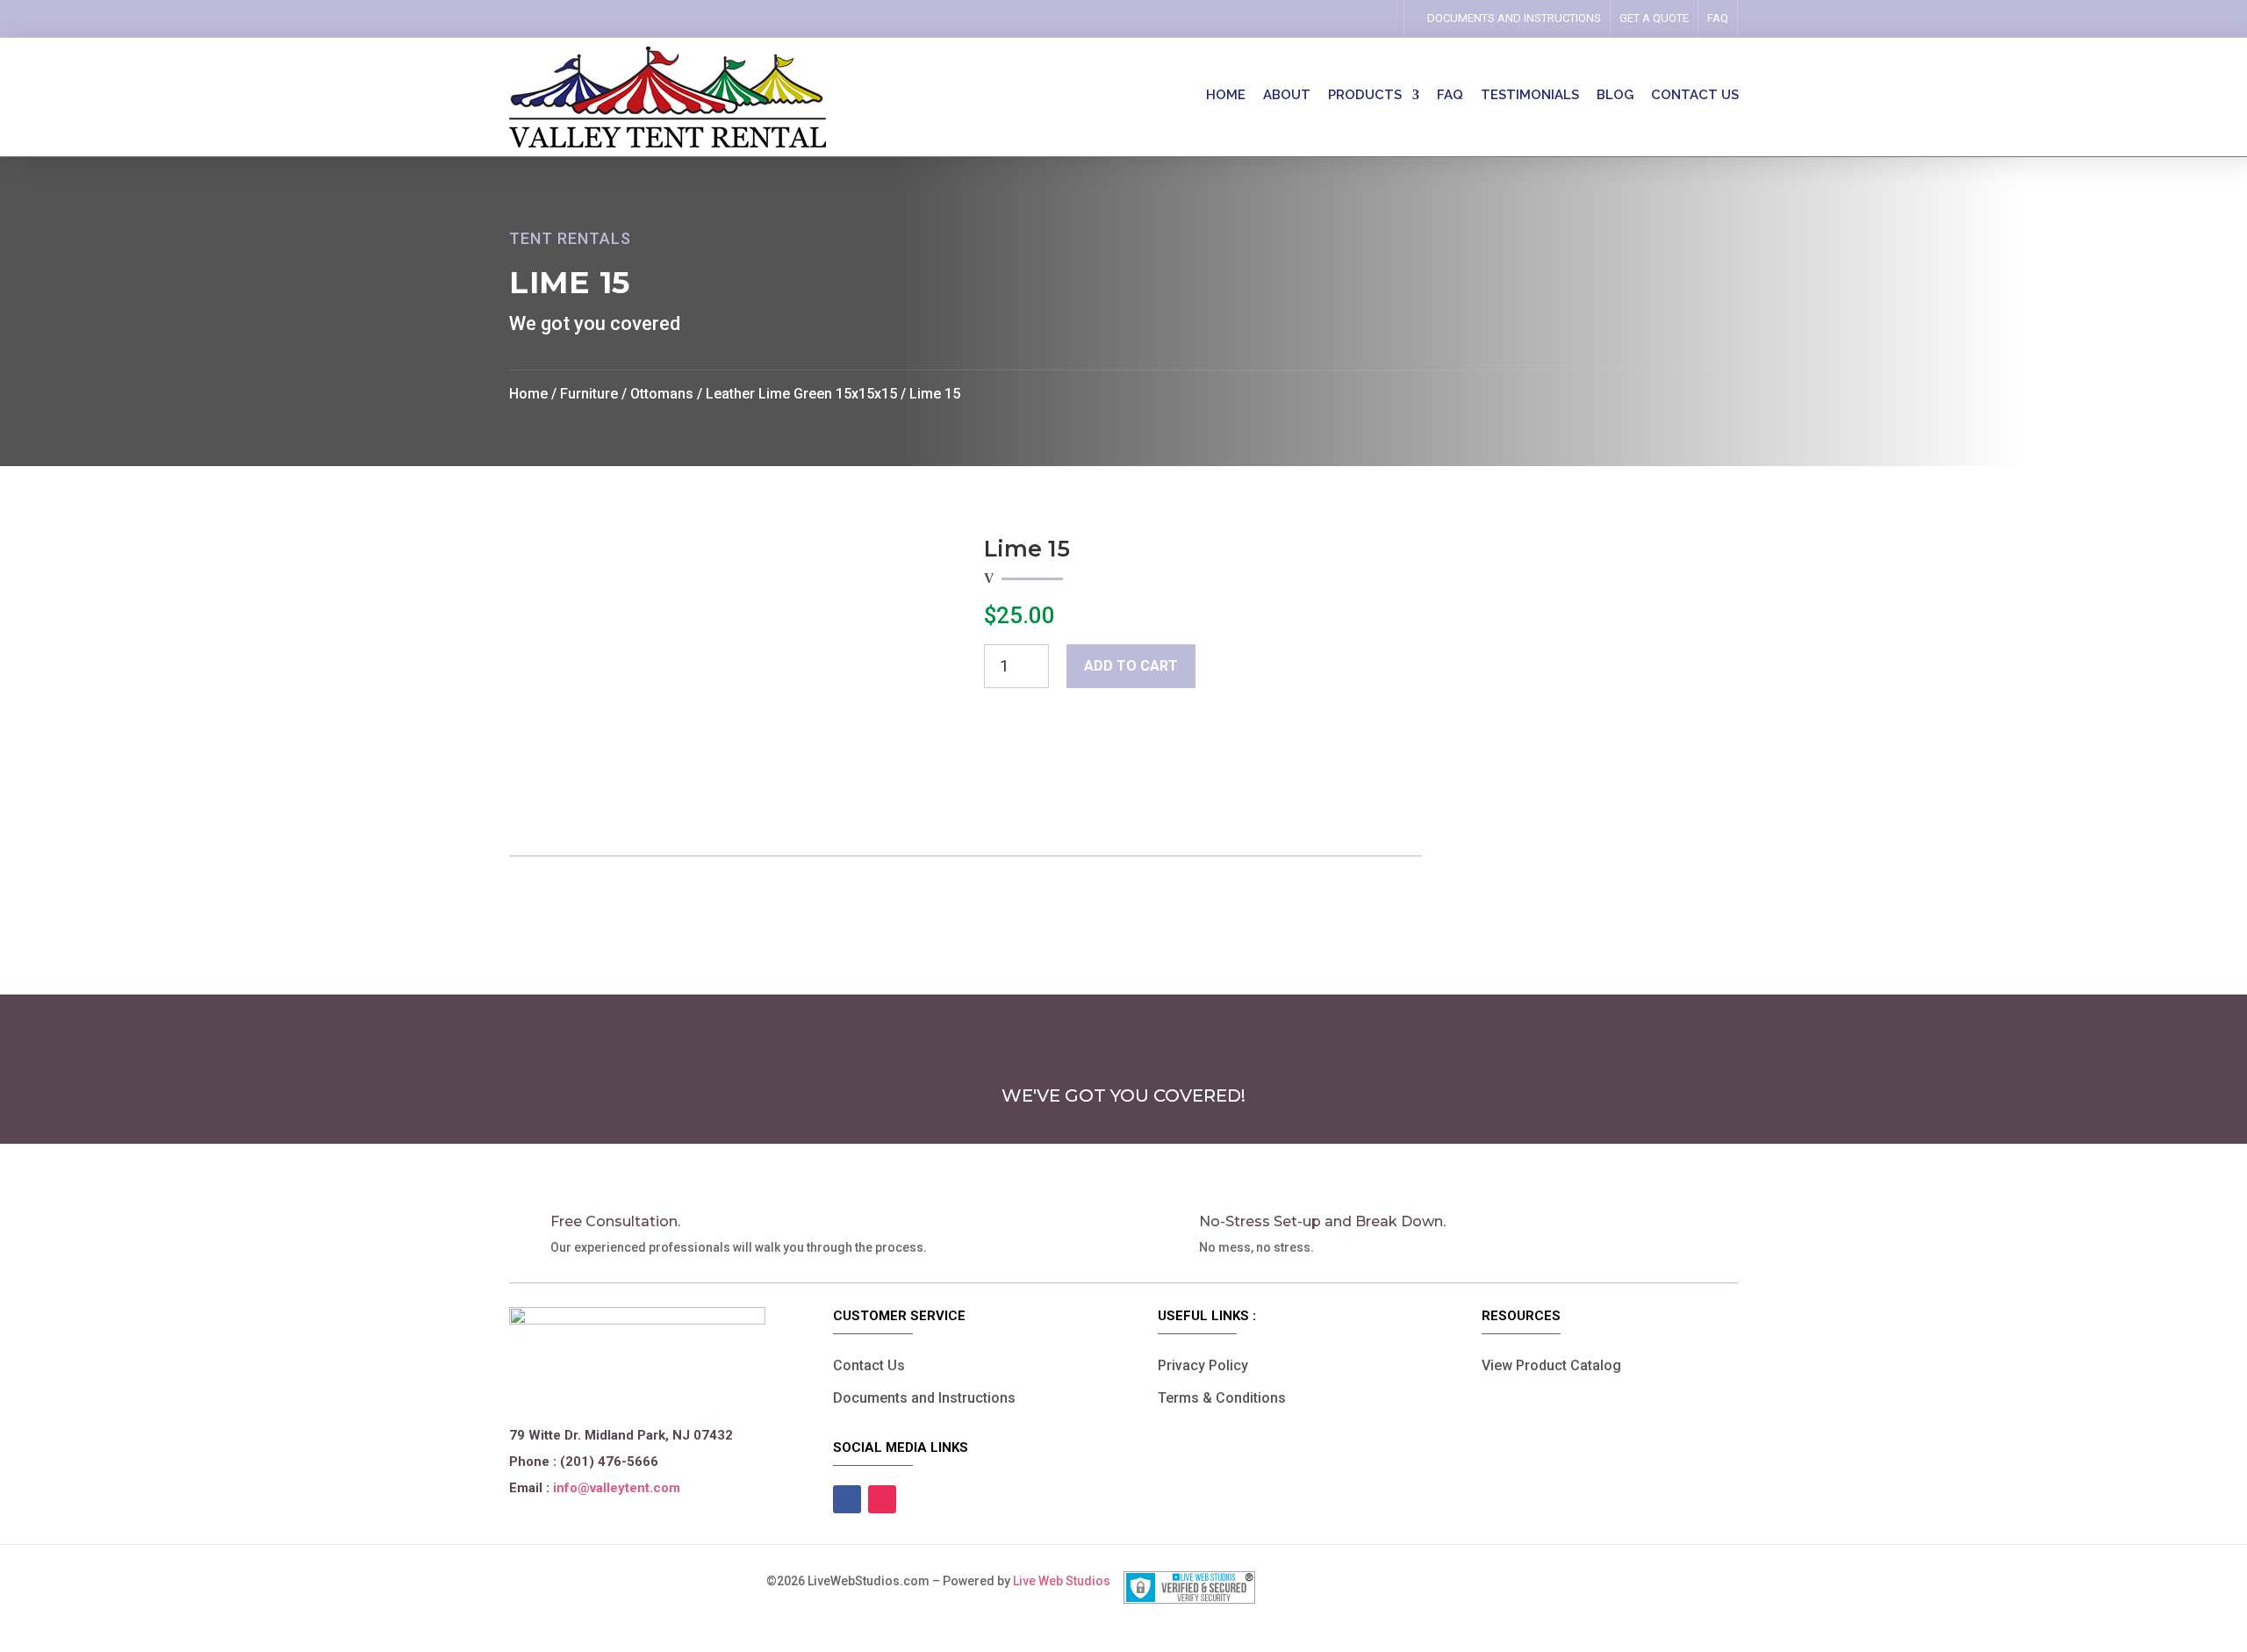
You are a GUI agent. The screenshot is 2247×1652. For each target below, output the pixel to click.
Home (1226, 96)
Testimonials (1530, 96)
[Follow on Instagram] (1374, 18)
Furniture (589, 394)
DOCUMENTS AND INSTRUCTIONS (1514, 18)
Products (1365, 96)
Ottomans (662, 394)
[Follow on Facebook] (1349, 18)
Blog (1615, 96)
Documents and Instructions (924, 1398)
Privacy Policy (1203, 1365)
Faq (1718, 18)
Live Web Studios (1068, 1581)
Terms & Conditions (1222, 1398)
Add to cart (1131, 666)
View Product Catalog (1551, 1365)
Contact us (1695, 96)
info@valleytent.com (617, 1488)
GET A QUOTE (1654, 18)
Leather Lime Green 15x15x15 (801, 394)
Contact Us (869, 1365)
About (1287, 96)
